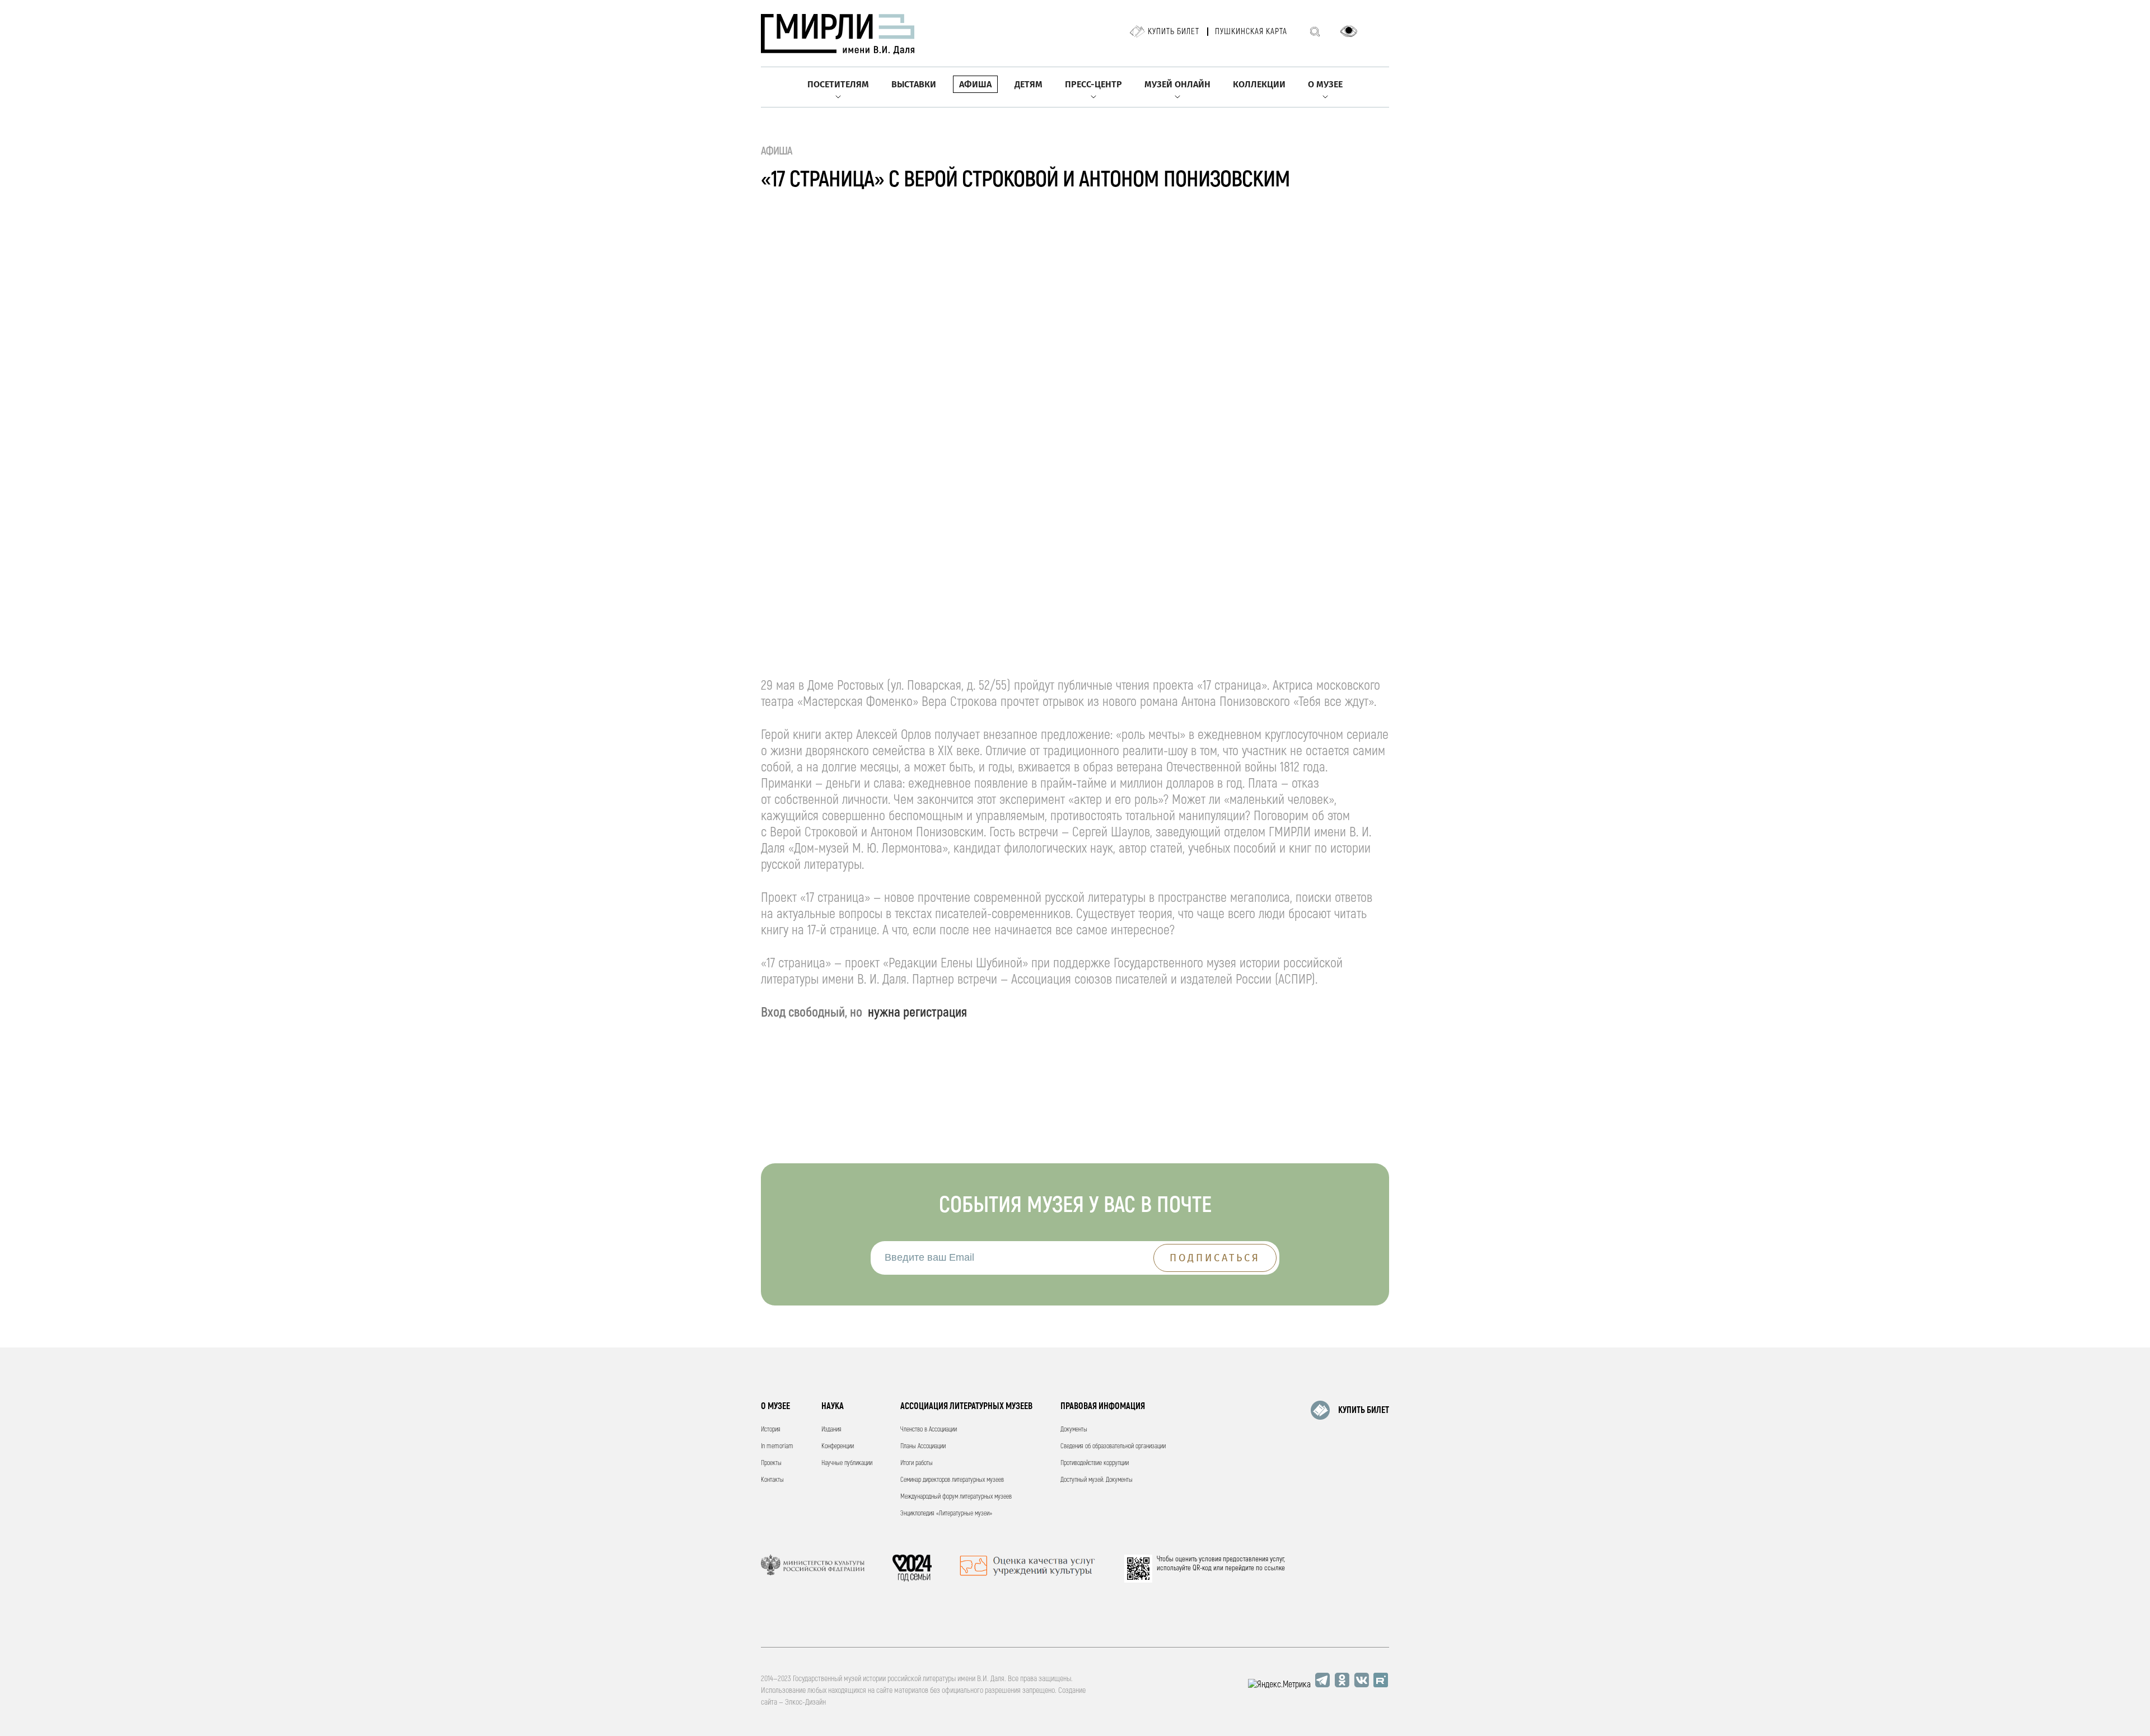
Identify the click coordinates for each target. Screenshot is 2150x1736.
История (771, 1429)
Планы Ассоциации (923, 1446)
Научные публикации (847, 1463)
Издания (831, 1429)
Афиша (975, 84)
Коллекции (1259, 84)
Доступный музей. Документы (1097, 1480)
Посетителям (838, 84)
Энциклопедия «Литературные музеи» (946, 1513)
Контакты (772, 1480)
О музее (1325, 84)
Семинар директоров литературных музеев (952, 1480)
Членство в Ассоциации (929, 1429)
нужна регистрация (917, 1012)
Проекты (771, 1463)
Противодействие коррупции (1095, 1463)
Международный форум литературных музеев (956, 1497)
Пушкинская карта (1251, 32)
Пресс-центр (1093, 84)
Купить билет (1174, 32)
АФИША (777, 151)
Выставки (914, 84)
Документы (1074, 1429)
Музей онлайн (1177, 84)
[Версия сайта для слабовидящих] (1349, 31)
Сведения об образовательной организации (1113, 1446)
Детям (1029, 84)
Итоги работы (917, 1463)
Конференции (838, 1446)
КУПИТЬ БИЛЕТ (1364, 1410)
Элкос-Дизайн (805, 1702)
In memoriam (777, 1446)
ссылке (1275, 1568)
